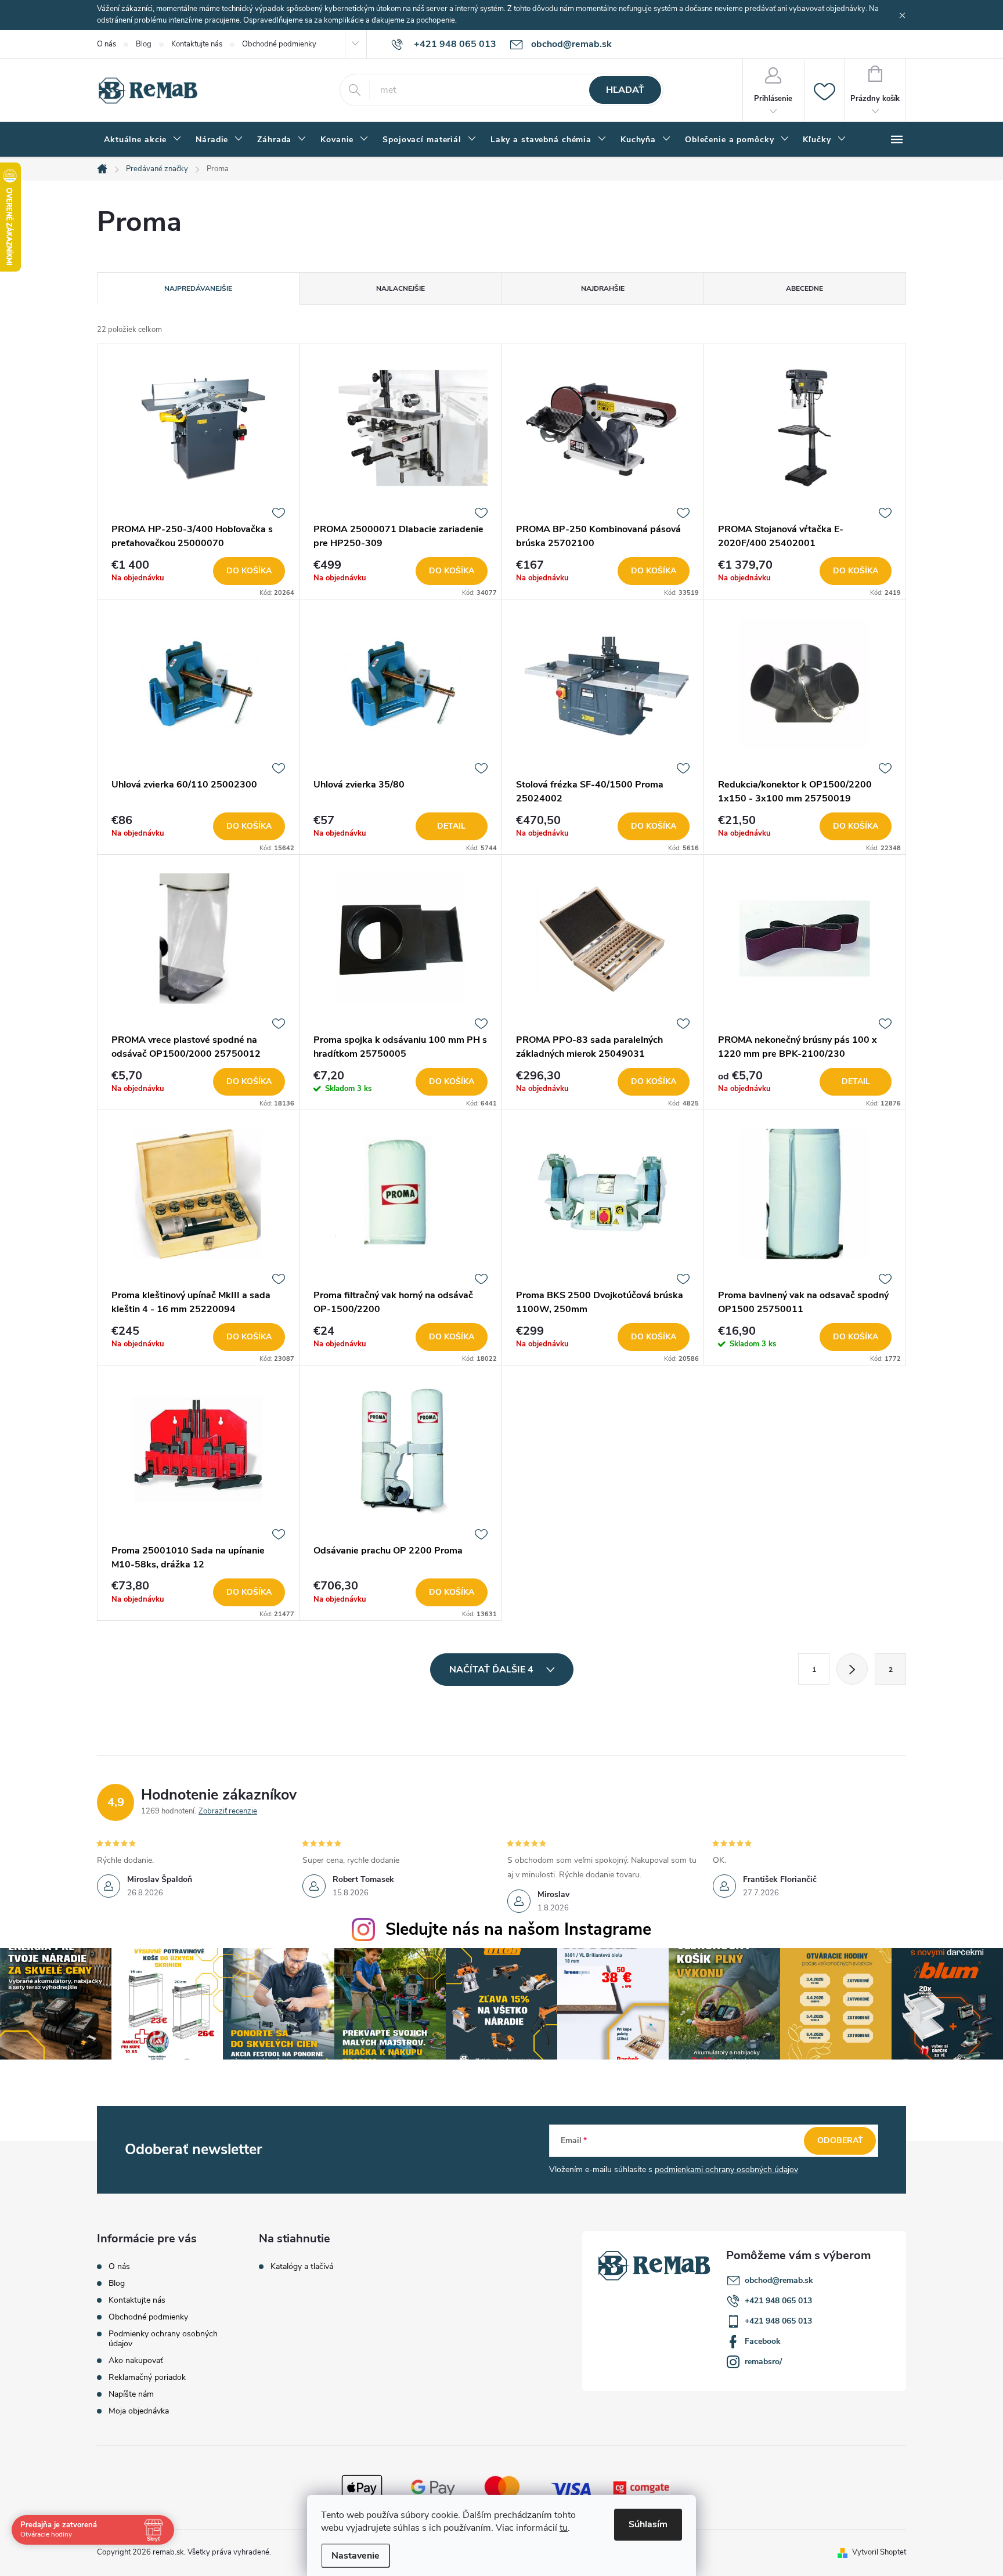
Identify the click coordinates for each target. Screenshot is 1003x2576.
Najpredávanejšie (198, 288)
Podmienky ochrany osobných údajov (163, 2339)
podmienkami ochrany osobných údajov (726, 2169)
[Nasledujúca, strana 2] (852, 1669)
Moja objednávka (139, 2411)
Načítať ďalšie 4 (493, 1670)
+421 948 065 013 (778, 2301)
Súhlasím (648, 2524)
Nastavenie (356, 2556)
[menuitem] (143, 140)
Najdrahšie (603, 288)
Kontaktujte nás (197, 44)
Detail (451, 826)
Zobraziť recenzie (228, 1811)
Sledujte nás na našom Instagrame (518, 1929)
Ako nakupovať (136, 2360)
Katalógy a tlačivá (302, 2267)
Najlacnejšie (401, 288)
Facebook (763, 2341)
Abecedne (804, 288)
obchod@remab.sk (779, 2280)
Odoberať (840, 2140)
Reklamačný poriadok (147, 2377)
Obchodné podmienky (279, 44)
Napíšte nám (131, 2394)
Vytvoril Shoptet (879, 2552)
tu (564, 2528)
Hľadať (625, 90)
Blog (144, 44)
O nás (107, 44)
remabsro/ (763, 2362)
